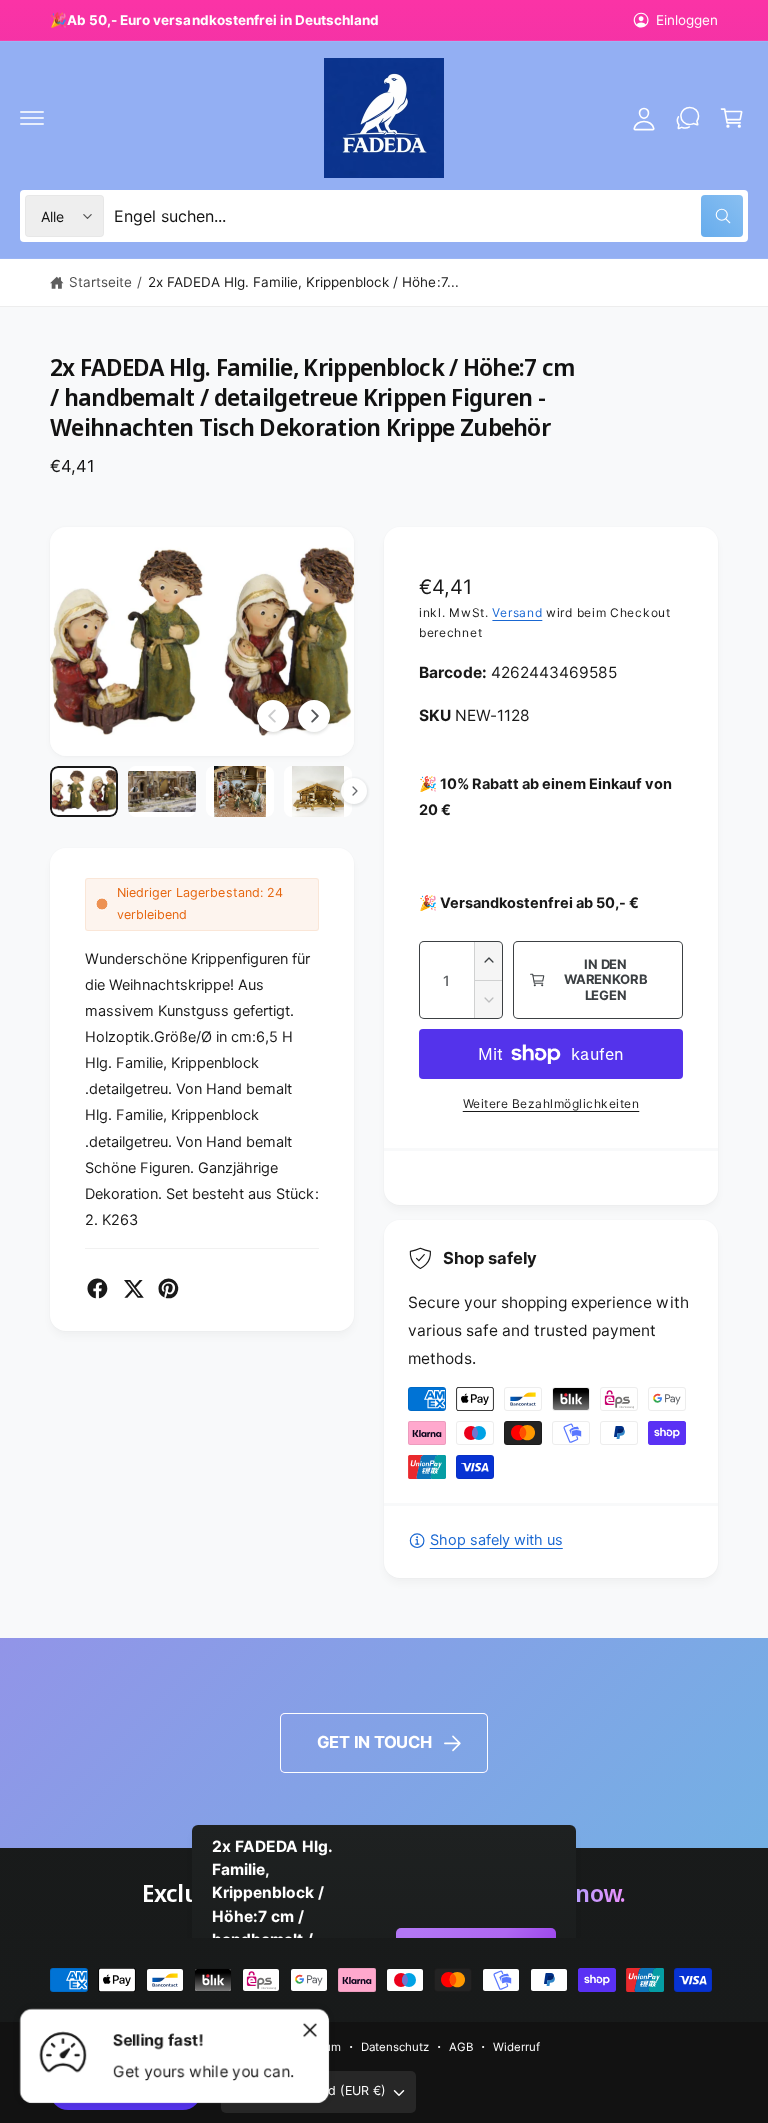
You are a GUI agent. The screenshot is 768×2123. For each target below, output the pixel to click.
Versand (517, 612)
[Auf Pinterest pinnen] (168, 1288)
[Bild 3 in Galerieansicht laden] (240, 791)
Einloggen (687, 20)
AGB (461, 2047)
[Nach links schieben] (273, 716)
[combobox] (428, 216)
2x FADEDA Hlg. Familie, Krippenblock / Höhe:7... (303, 282)
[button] (32, 118)
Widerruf (516, 2047)
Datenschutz (395, 2047)
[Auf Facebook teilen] (97, 1288)
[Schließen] (310, 2030)
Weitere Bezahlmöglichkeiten (551, 1103)
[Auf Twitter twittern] (133, 1288)
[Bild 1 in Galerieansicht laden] (84, 791)
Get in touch (374, 1742)
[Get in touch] (688, 118)
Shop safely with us (496, 1540)
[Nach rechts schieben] (314, 716)
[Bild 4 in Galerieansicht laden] (318, 791)
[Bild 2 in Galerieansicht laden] (162, 791)
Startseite (100, 282)
